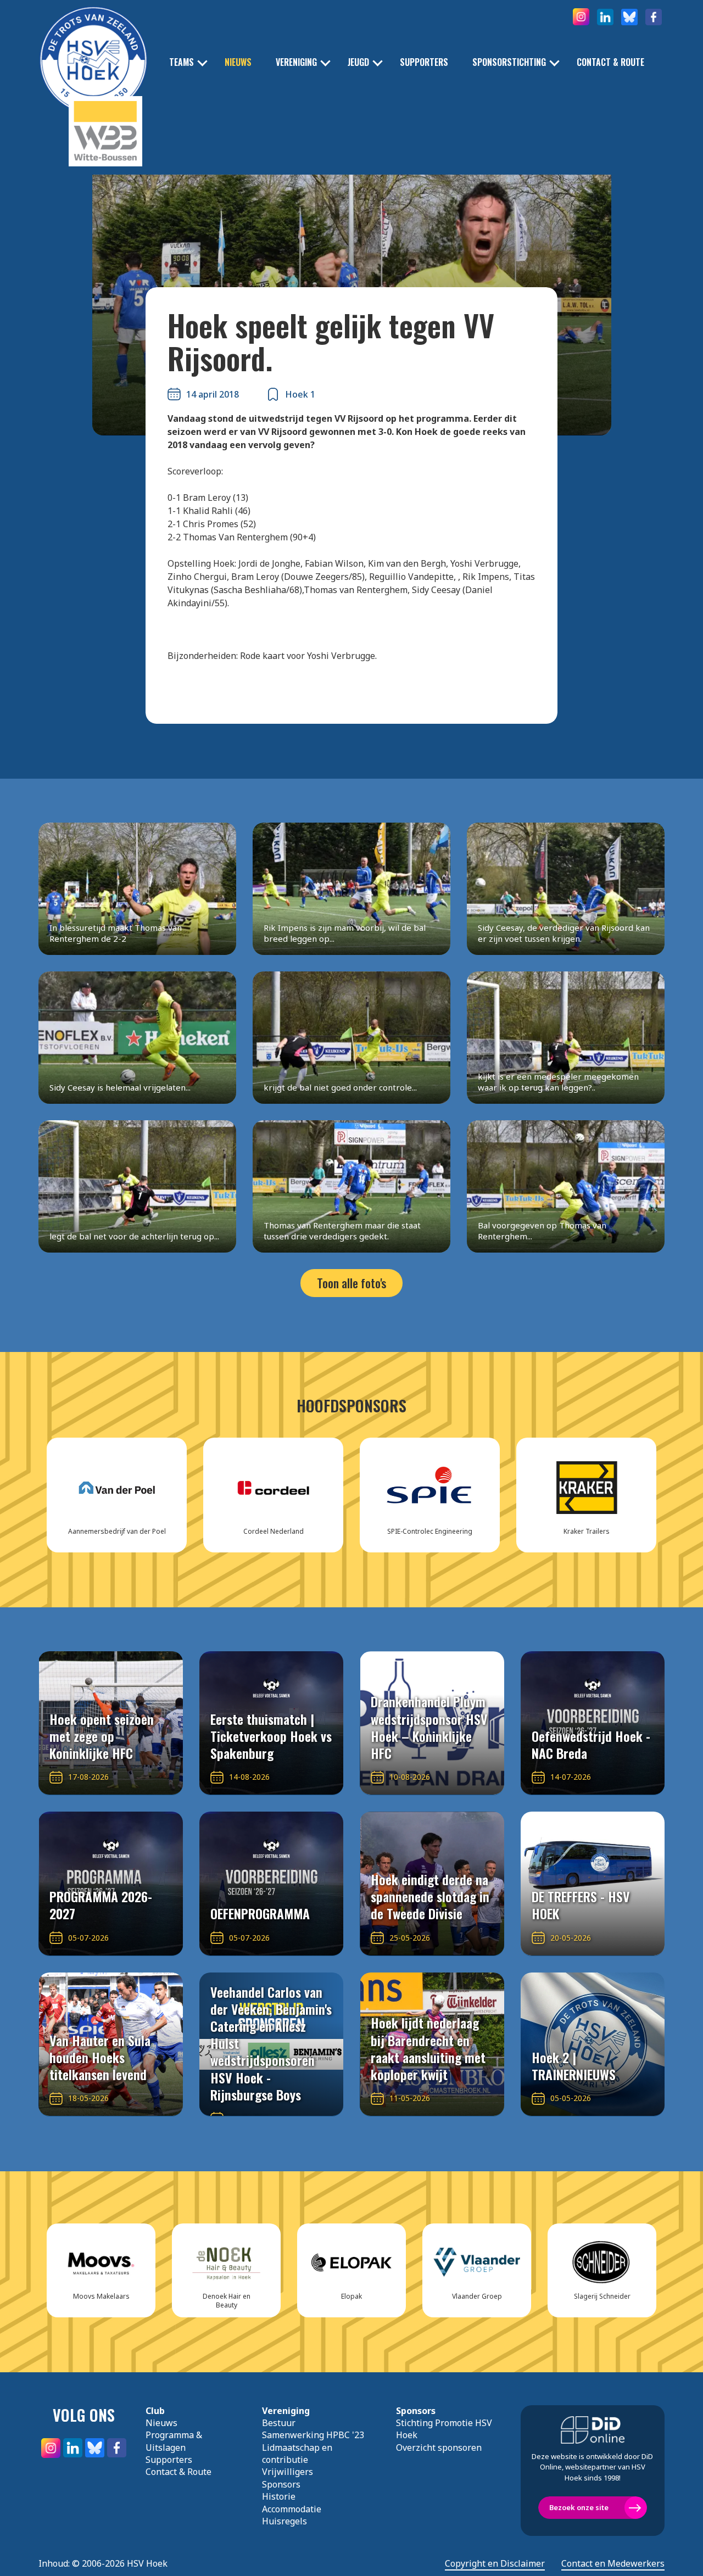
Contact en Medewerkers (613, 2564)
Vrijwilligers (288, 2472)
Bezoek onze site (579, 2507)
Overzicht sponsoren (439, 2448)
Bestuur (279, 2423)
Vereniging (296, 62)
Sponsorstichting (509, 62)
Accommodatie (292, 2509)
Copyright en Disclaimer (495, 2564)
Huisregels (284, 2521)
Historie (279, 2496)
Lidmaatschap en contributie (297, 2454)
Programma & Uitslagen (174, 2441)
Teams (182, 62)
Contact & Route (610, 62)
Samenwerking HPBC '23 (313, 2435)
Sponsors (281, 2484)
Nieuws (238, 62)
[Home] (93, 44)
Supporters (424, 62)
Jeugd (358, 62)
